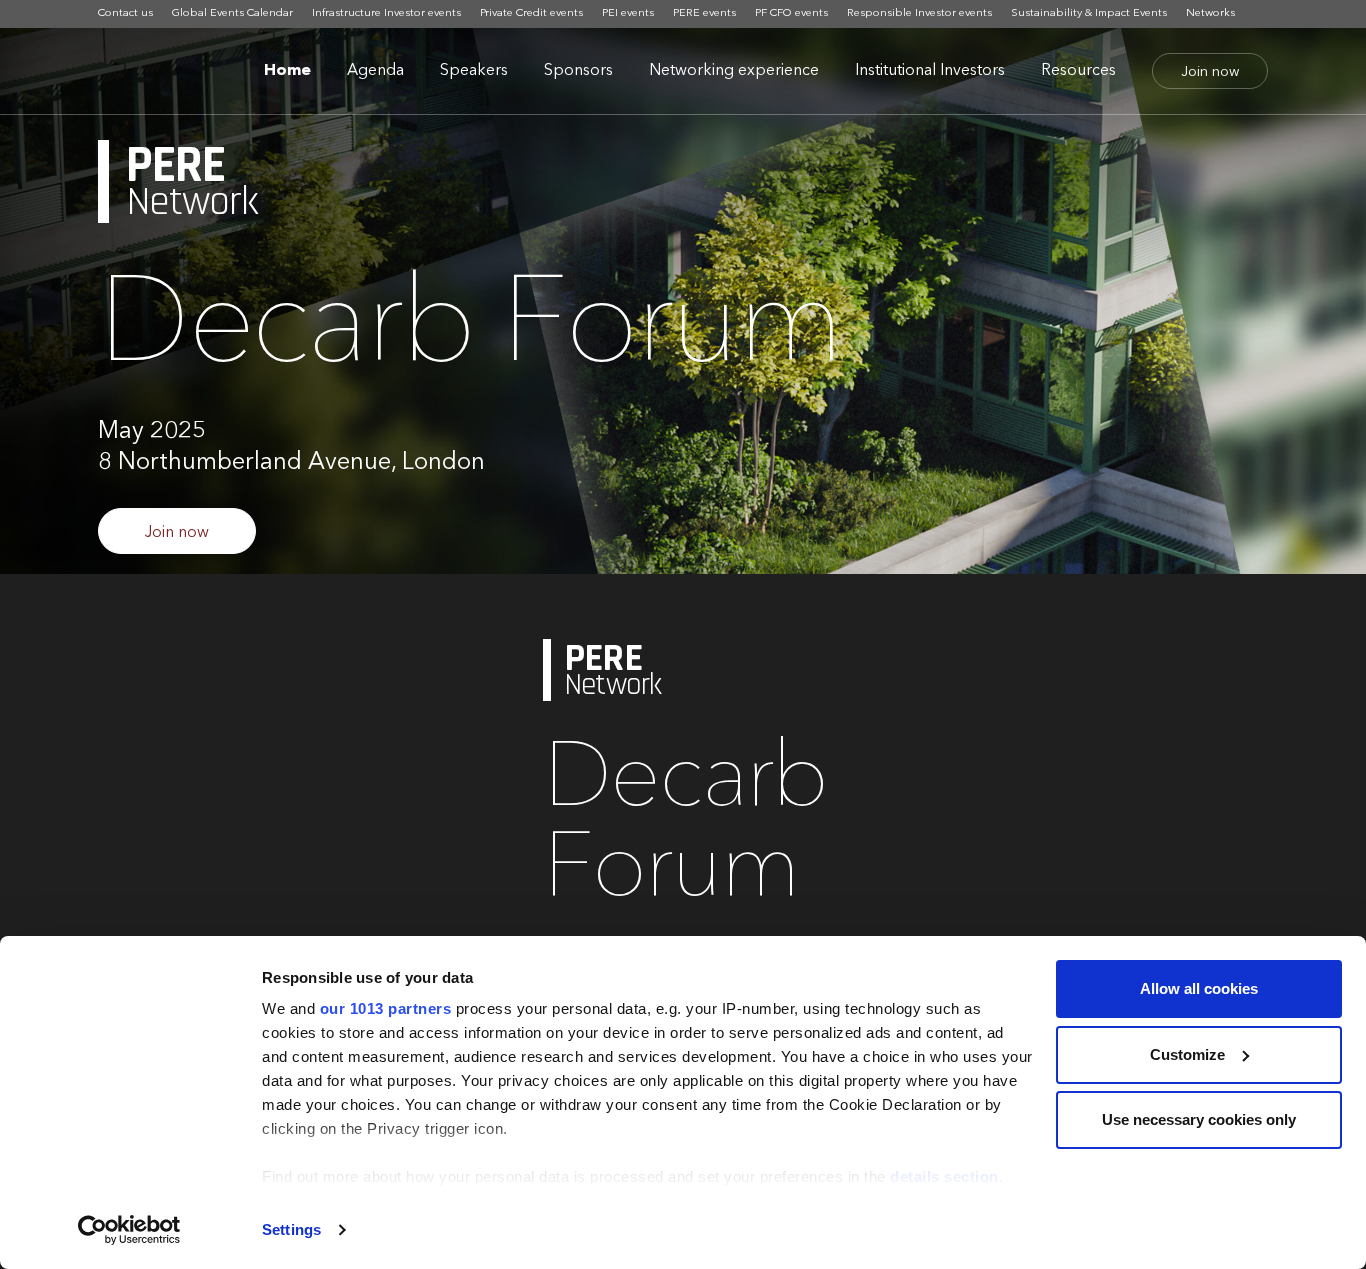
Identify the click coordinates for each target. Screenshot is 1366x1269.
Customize (1187, 1054)
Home (287, 71)
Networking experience (734, 71)
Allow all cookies (1199, 988)
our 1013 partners (386, 1008)
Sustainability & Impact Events (1089, 13)
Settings (291, 1229)
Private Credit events (531, 13)
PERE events (704, 13)
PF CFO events (791, 13)
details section (944, 1176)
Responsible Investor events (919, 13)
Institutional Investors (930, 71)
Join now (1210, 72)
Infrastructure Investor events (386, 13)
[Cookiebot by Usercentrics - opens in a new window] (129, 1230)
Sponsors (578, 71)
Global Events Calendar (232, 13)
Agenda (375, 71)
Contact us (125, 13)
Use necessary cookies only (1199, 1119)
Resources (1078, 71)
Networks (1210, 13)
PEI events (628, 13)
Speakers (474, 71)
